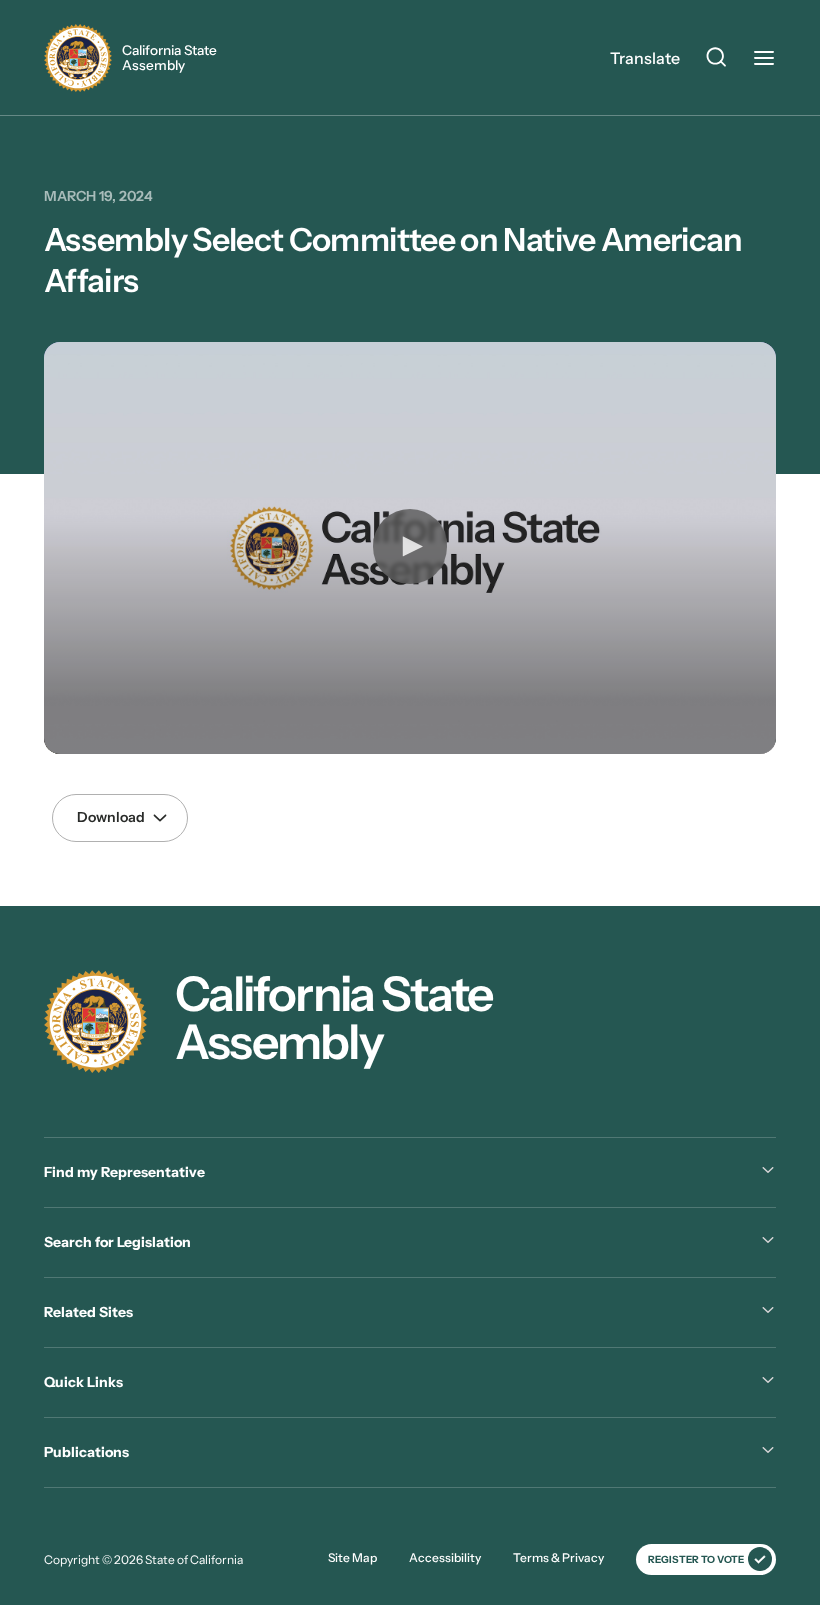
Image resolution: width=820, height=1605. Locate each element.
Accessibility (445, 1557)
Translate (645, 58)
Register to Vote (696, 1559)
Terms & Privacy (558, 1557)
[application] (410, 548)
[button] (410, 546)
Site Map (352, 1557)
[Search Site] (716, 60)
